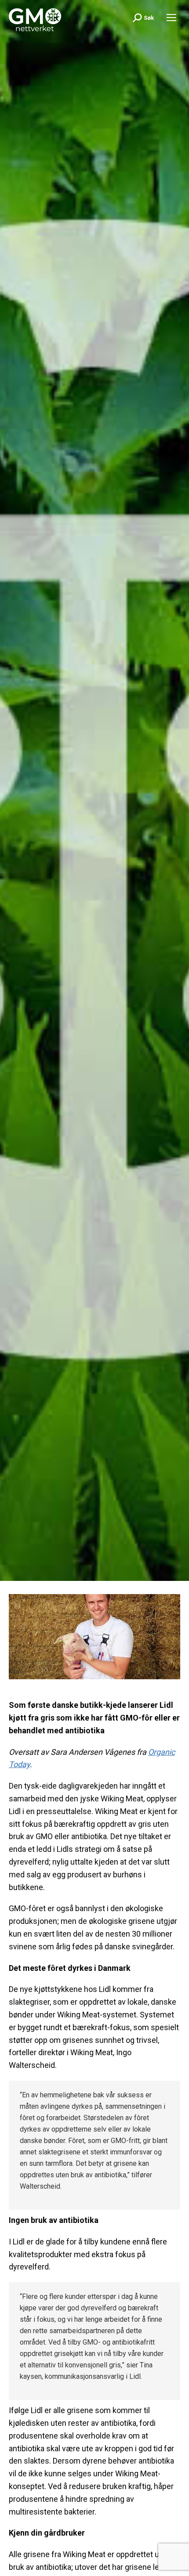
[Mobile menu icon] (171, 18)
